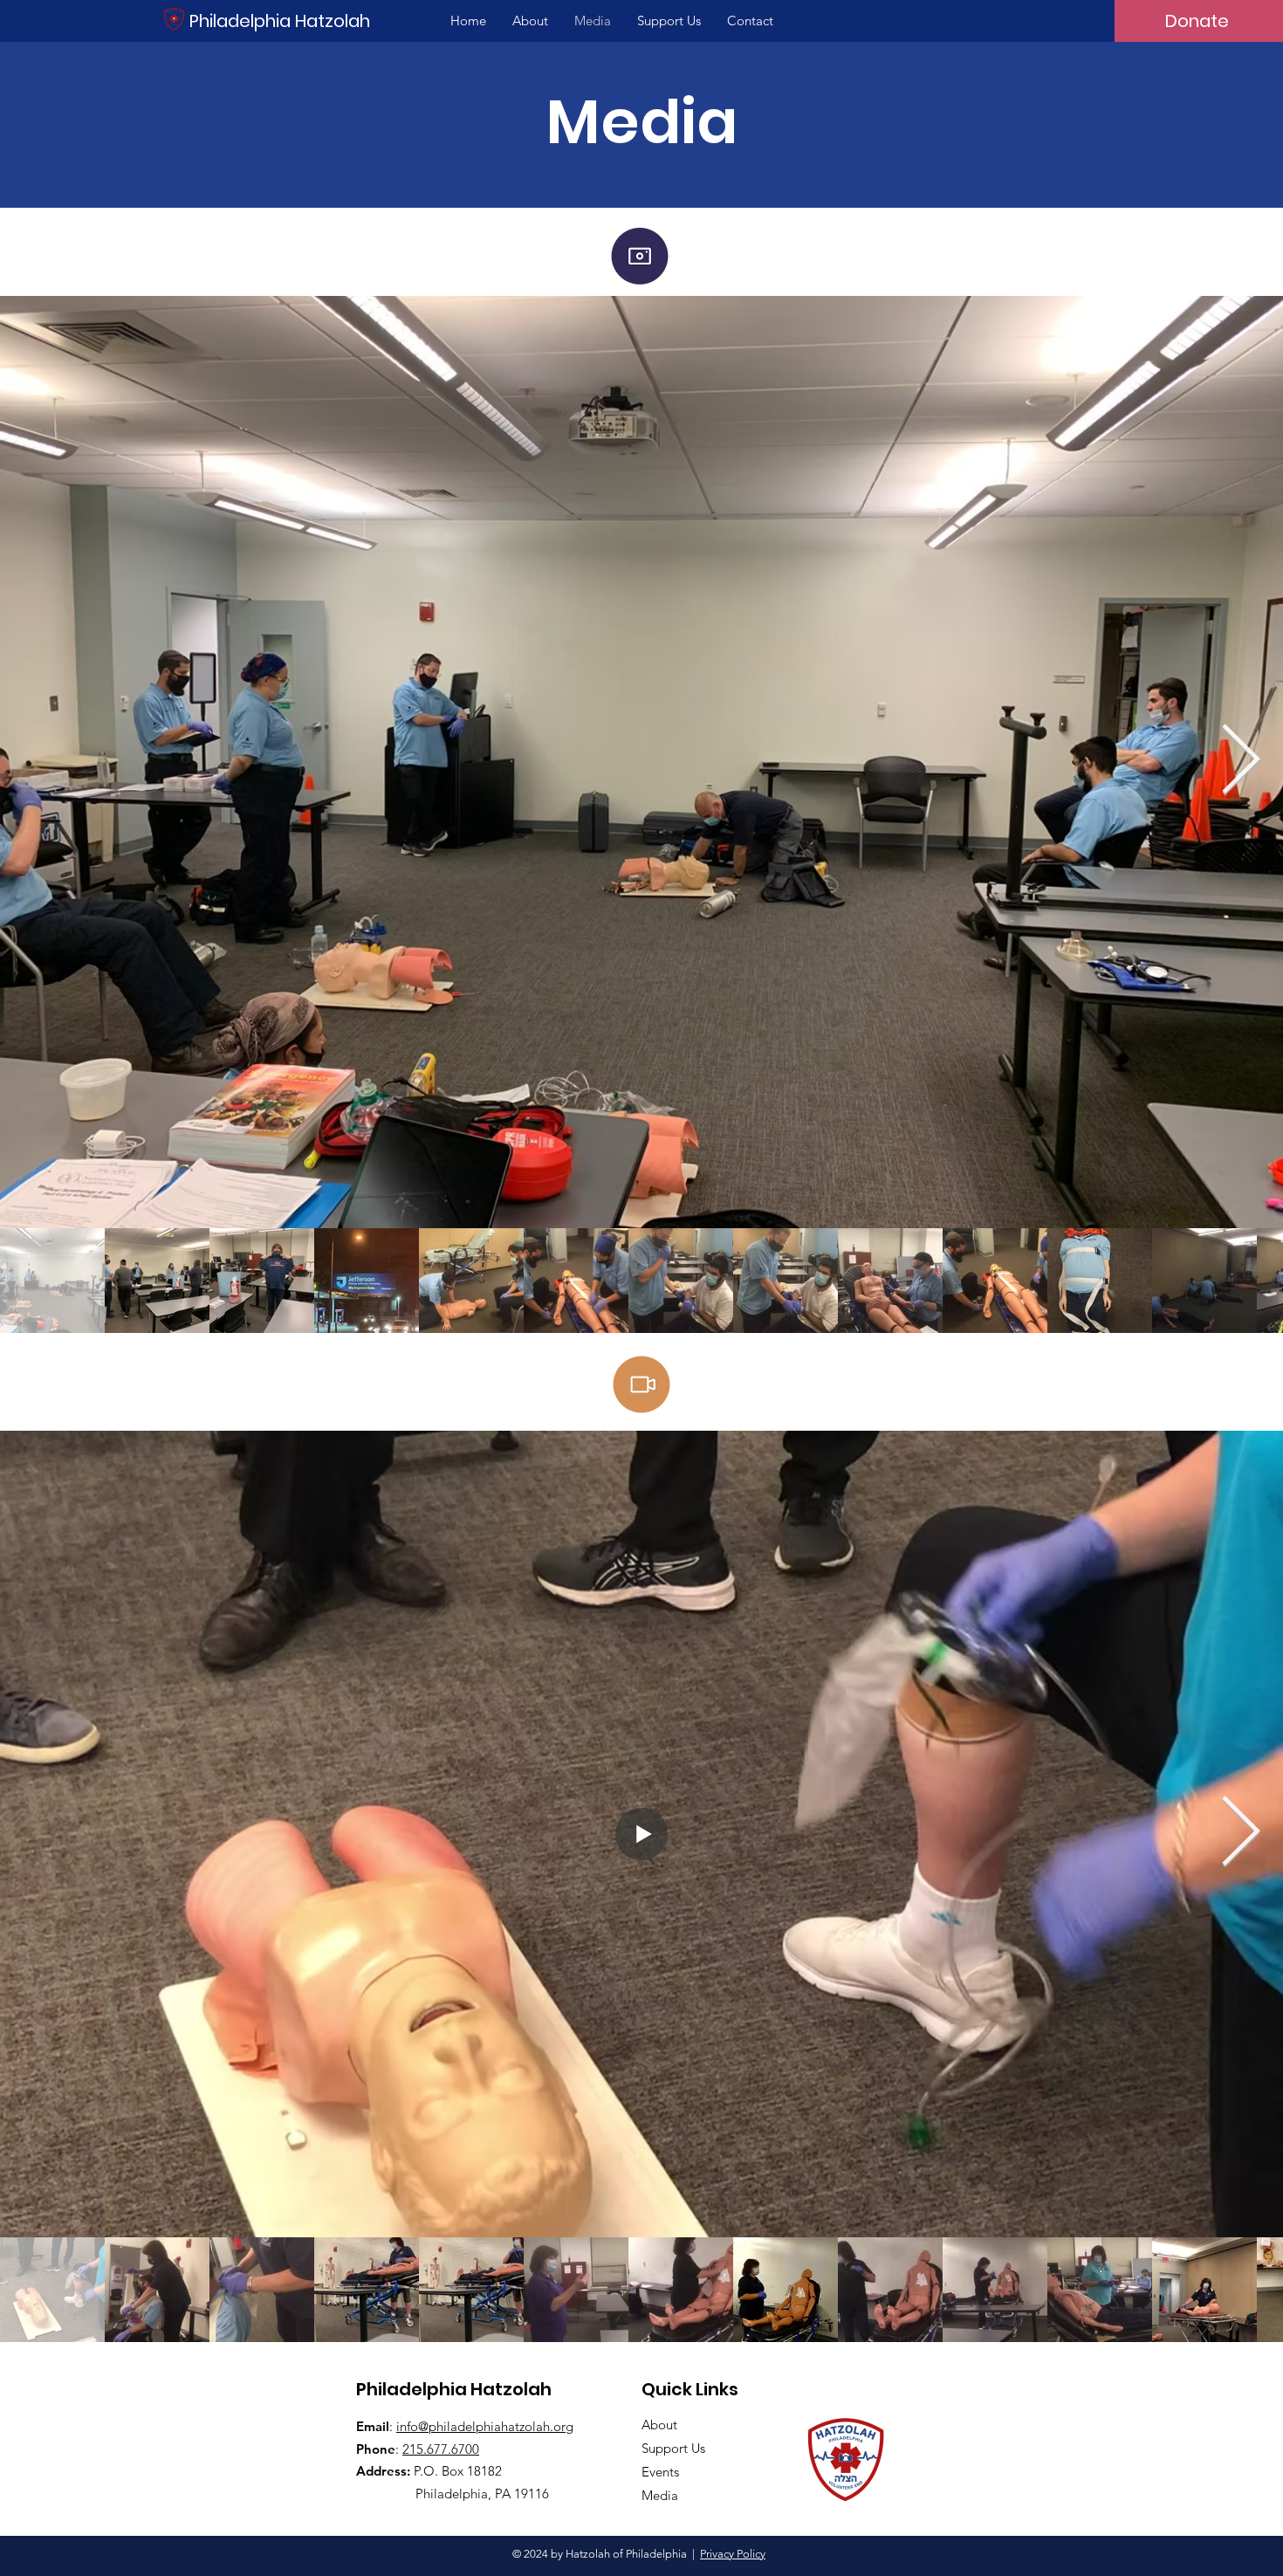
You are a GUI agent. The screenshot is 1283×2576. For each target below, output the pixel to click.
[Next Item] (1241, 762)
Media (660, 2495)
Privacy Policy (733, 2554)
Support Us (673, 2448)
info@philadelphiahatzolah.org (485, 2426)
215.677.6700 (441, 2449)
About (659, 2425)
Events (660, 2472)
